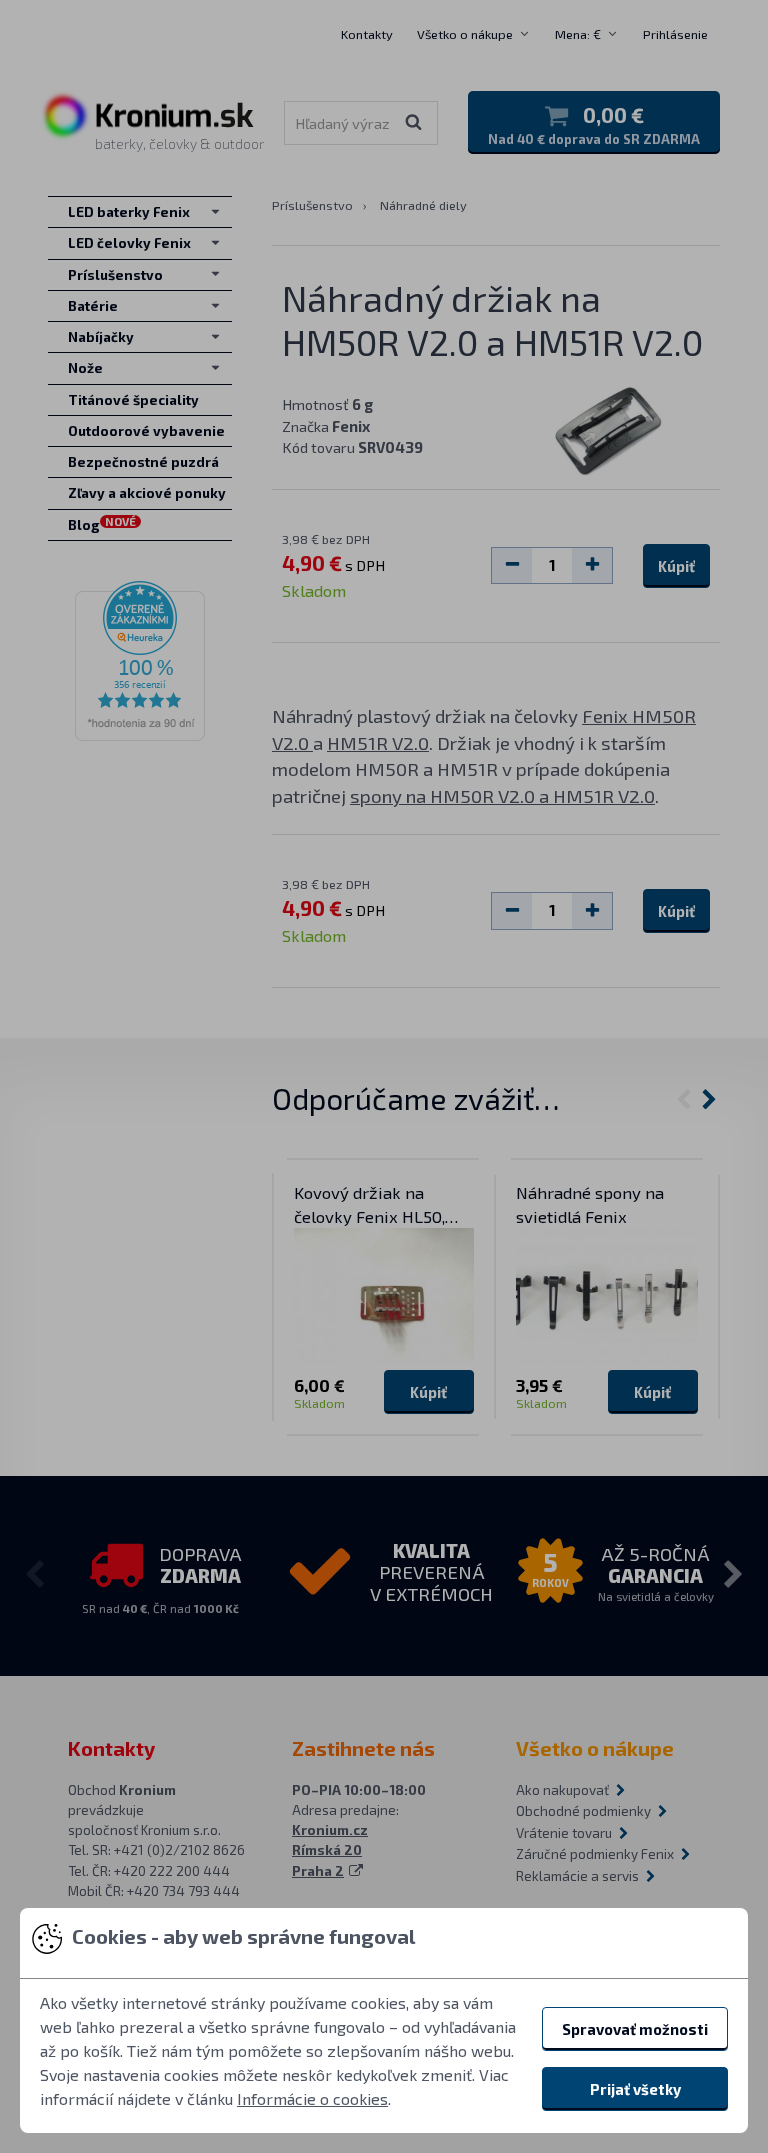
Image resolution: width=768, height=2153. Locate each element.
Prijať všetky (635, 2089)
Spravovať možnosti (635, 2029)
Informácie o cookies (312, 2098)
